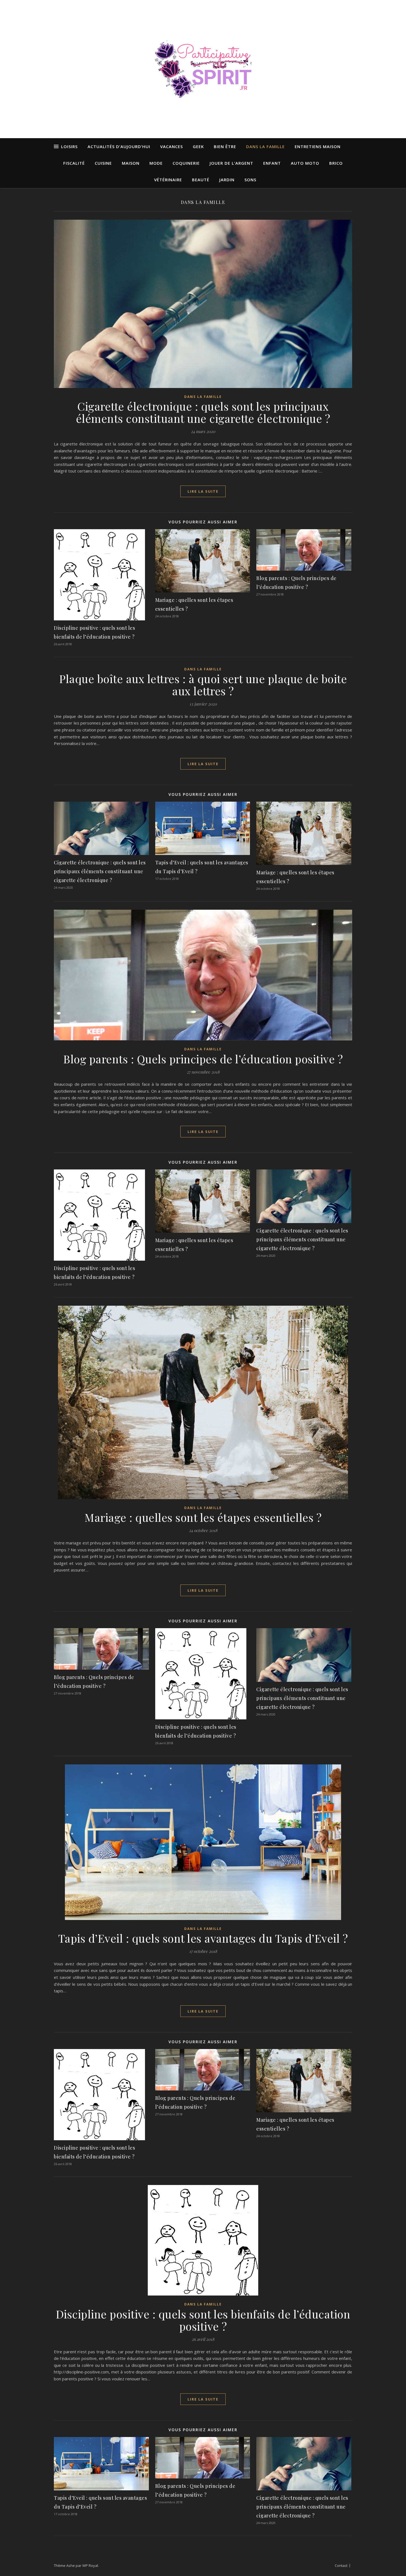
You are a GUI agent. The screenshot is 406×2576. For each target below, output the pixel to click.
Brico (336, 163)
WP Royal (90, 2565)
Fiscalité (74, 163)
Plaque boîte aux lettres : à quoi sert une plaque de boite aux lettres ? (203, 685)
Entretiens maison (318, 146)
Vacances (172, 146)
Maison (131, 163)
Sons (250, 180)
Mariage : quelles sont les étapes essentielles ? (203, 1517)
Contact (341, 2565)
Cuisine (103, 163)
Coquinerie (186, 163)
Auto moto (305, 163)
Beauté (201, 180)
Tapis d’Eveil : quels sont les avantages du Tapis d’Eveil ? (203, 1938)
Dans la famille (265, 146)
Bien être (225, 146)
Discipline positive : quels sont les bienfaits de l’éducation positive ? (203, 2320)
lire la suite (203, 491)
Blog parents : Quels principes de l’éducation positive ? (203, 1059)
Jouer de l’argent (231, 163)
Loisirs (69, 146)
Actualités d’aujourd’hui (119, 146)
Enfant (272, 163)
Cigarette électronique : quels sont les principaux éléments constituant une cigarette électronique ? (203, 412)
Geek (198, 146)
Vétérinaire (168, 180)
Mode (156, 163)
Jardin (227, 180)
